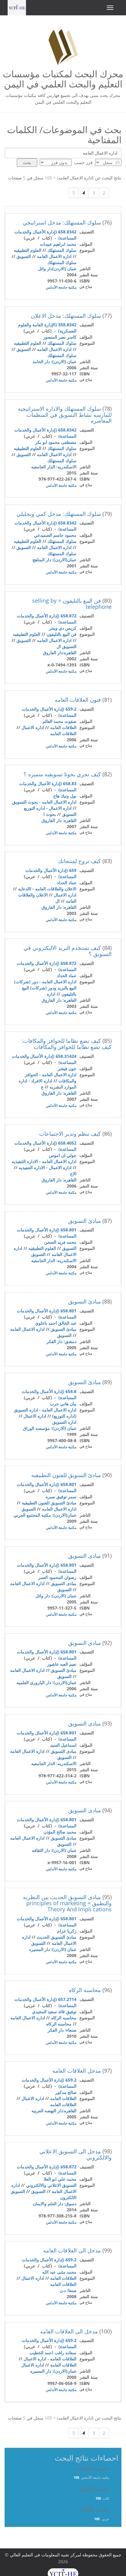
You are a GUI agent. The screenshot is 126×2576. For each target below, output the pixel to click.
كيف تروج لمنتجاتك (79, 861)
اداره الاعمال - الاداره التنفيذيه (45, 1167)
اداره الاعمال (33, 727)
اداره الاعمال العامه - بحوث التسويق (44, 802)
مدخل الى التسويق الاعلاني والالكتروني (76, 2154)
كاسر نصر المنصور (60, 337)
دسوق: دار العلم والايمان (55, 2204)
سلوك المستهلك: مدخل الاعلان (66, 316)
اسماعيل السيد (63, 1745)
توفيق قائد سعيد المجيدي (54, 2012)
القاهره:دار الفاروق (60, 653)
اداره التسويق (64, 1422)
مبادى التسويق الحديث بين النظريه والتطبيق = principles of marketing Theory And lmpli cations (67, 1903)
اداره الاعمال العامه (54, 256)
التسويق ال (67, 646)
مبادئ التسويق (85, 1221)
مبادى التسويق (85, 1556)
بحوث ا (50, 814)
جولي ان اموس (63, 1155)
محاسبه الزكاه (85, 1990)
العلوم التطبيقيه (28, 250)
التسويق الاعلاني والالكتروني (51, 2185)
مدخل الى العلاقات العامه (72, 2250)
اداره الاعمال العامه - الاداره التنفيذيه (44, 1161)
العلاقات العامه (63, 727)
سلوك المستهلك (62, 250)
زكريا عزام (67, 1931)
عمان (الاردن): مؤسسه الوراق (50, 1428)
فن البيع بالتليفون (61, 634)
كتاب (106, 2498)
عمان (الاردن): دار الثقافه (54, 1850)
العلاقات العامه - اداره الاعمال (50, 2359)
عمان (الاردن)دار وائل (57, 269)
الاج (73, 1174)
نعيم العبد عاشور (62, 1664)
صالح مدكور (66, 2092)
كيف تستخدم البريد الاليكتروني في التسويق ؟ (68, 951)
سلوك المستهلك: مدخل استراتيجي (62, 222)
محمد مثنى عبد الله (59, 2272)
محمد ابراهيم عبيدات (58, 244)
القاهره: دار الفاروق (59, 820)
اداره (51, 994)
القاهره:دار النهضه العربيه (54, 2111)
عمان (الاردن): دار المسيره (53, 1949)
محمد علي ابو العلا (60, 2179)
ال (57, 901)
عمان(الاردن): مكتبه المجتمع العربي (45, 1515)
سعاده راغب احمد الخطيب (53, 2353)
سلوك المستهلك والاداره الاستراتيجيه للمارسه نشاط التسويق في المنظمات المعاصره (65, 415)
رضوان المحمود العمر (57, 1577)
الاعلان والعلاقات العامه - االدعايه (47, 889)
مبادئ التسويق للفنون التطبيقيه (66, 1475)
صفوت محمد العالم (59, 721)
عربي (105, 2519)
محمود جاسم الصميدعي (55, 535)
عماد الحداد (67, 883)
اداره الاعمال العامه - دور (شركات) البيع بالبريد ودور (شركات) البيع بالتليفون (45, 988)
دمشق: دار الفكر (61, 1341)
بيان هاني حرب (63, 1404)
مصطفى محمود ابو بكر (56, 442)
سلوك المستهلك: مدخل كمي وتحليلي (59, 514)
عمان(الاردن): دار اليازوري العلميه (46, 1682)
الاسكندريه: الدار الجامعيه (54, 467)
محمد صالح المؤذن (60, 1832)
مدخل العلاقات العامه (77, 2071)
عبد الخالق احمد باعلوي (56, 1323)
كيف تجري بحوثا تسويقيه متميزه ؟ (62, 774)
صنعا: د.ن (68, 2290)
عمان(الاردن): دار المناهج (54, 560)
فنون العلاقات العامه (78, 700)
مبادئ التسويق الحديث (57, 1937)
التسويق (24, 256)
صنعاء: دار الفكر (62, 2030)
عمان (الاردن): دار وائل (56, 1596)
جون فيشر (67, 1068)
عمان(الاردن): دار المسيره (53, 2371)
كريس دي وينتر (63, 628)
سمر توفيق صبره (61, 1497)
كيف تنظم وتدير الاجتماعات (70, 1134)
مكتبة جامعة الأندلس (61, 287)
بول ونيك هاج (65, 796)
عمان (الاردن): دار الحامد (54, 361)
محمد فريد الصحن (60, 1242)
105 (76, 2477)
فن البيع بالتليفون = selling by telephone (72, 604)
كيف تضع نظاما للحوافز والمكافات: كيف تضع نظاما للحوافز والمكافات (67, 1044)
